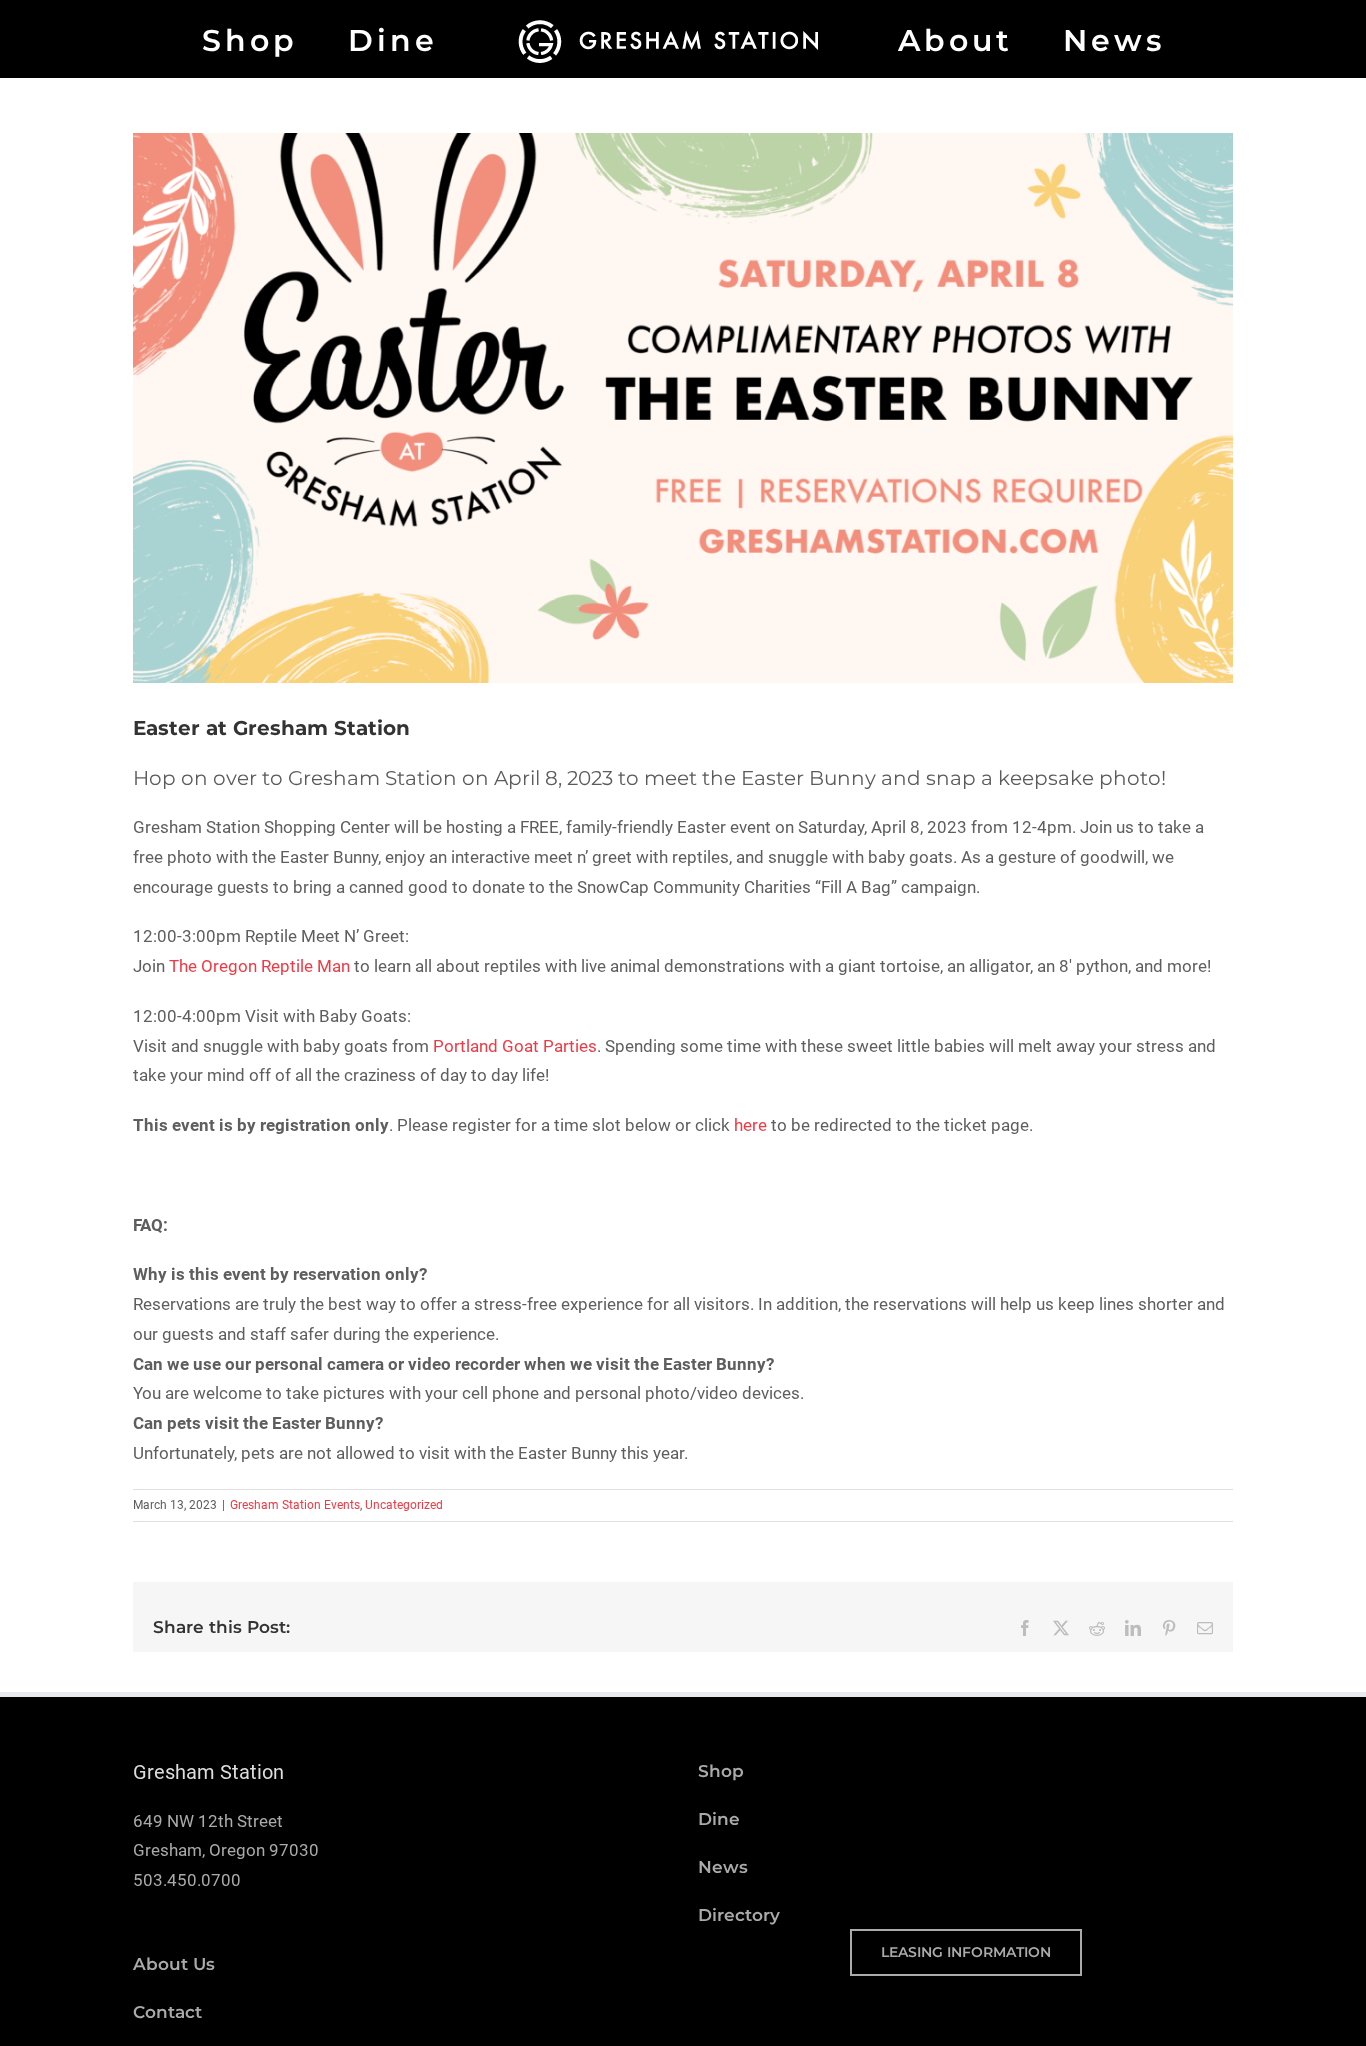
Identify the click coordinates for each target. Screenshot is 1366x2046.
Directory (739, 1915)
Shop (721, 1771)
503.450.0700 (187, 1880)
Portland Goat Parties (515, 1046)
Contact (167, 2012)
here (750, 1125)
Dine (719, 1819)
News (723, 1867)
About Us (174, 1964)
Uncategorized (404, 1505)
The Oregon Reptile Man (259, 966)
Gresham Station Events (295, 1505)
